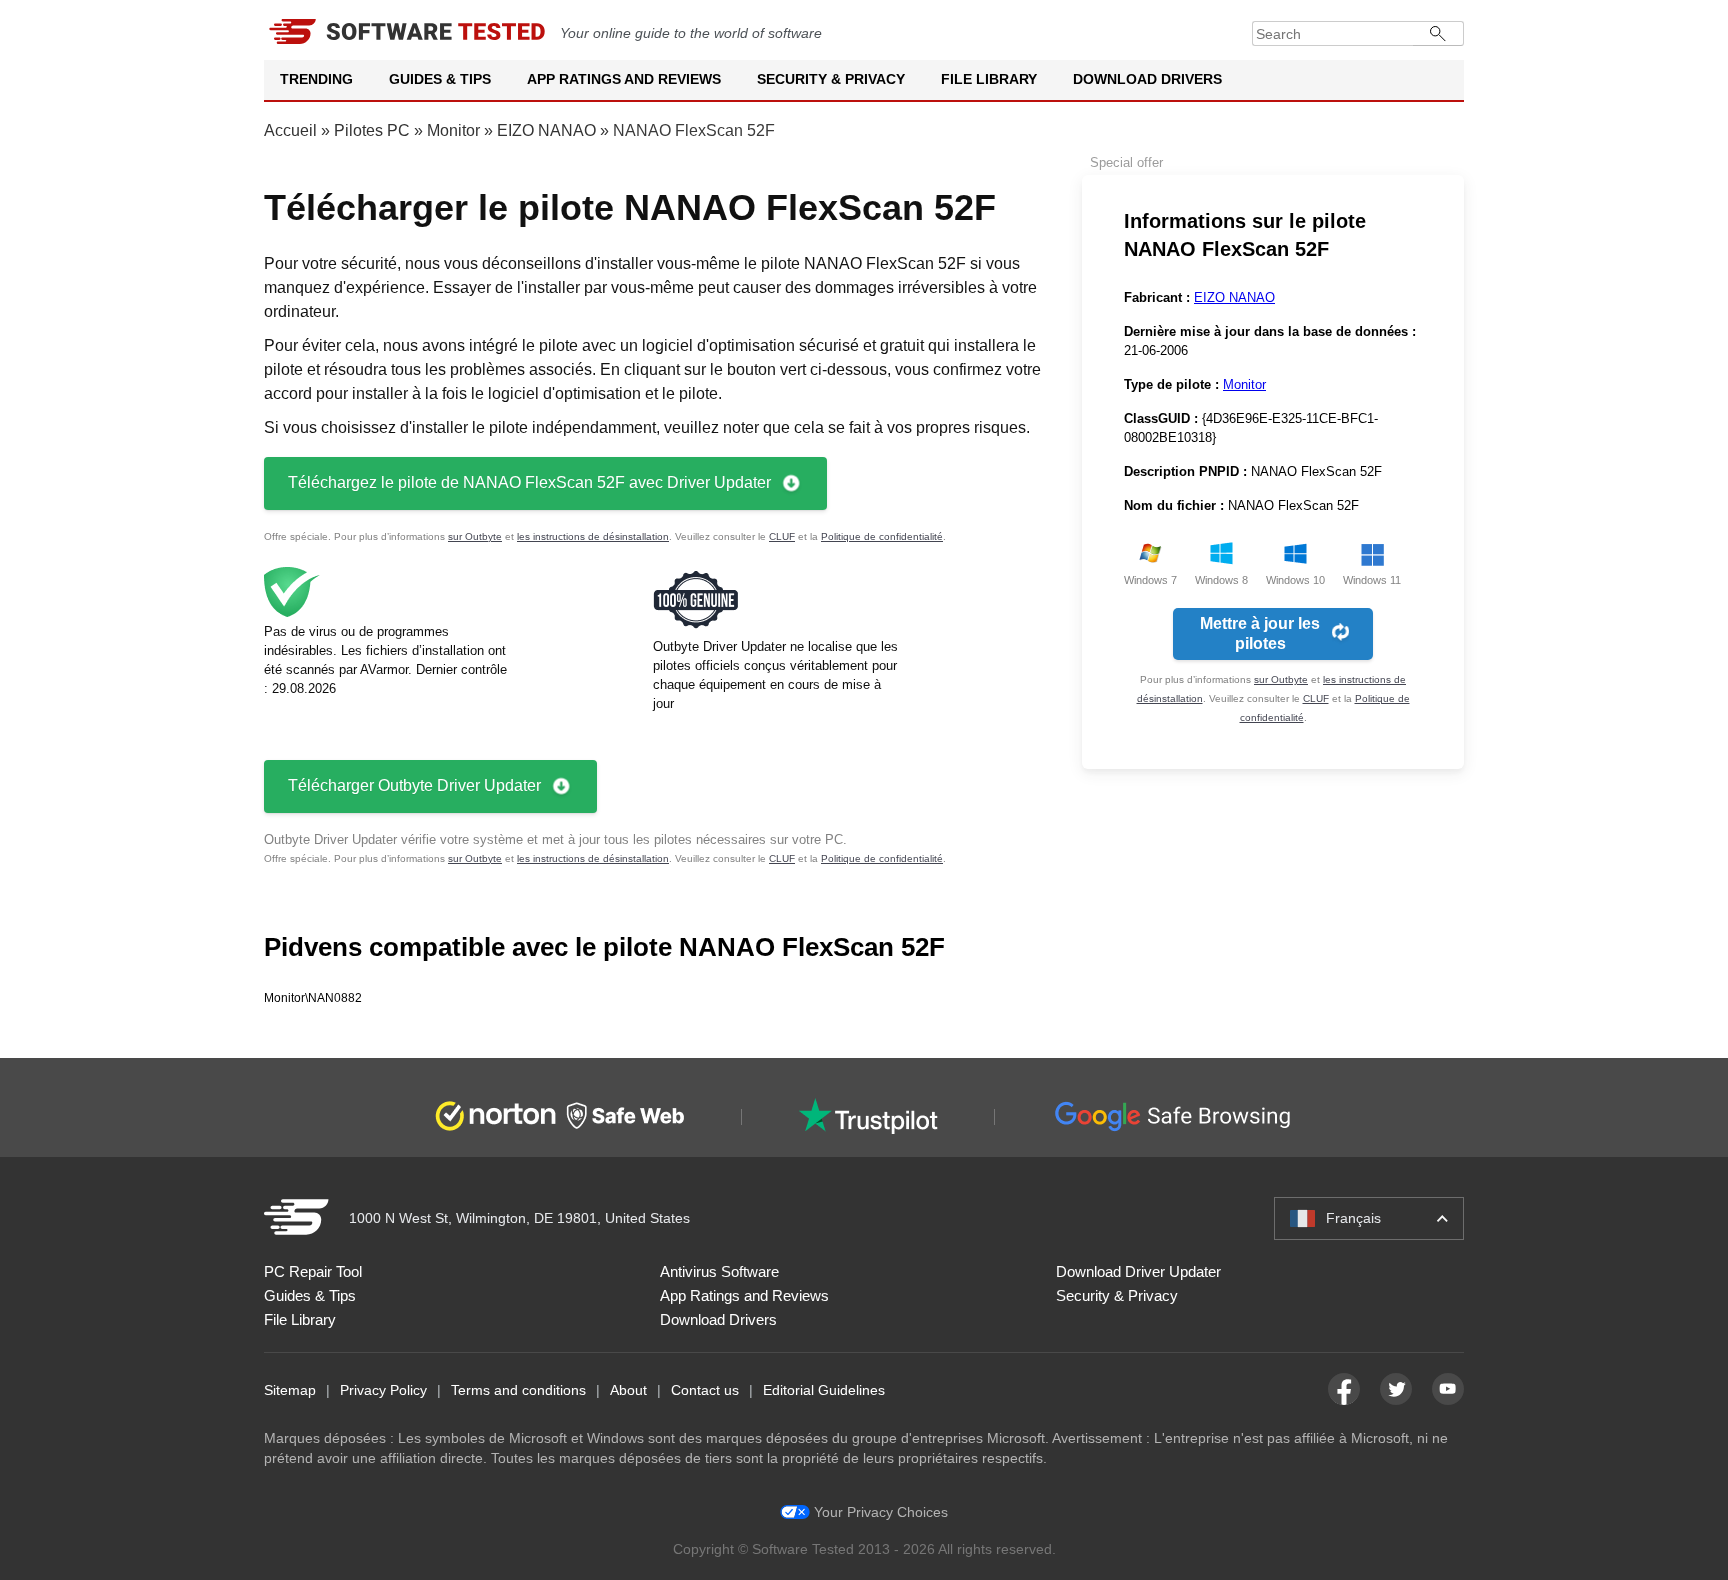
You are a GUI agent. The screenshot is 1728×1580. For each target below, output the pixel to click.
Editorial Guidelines (824, 1390)
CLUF (782, 536)
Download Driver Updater (1138, 1271)
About (628, 1390)
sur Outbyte (475, 536)
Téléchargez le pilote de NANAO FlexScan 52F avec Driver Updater (529, 482)
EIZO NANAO (546, 130)
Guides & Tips (440, 79)
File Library (989, 79)
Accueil (290, 130)
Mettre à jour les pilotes (1260, 633)
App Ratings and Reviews (624, 79)
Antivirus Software (719, 1271)
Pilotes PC (372, 130)
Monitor (453, 130)
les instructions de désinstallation (593, 536)
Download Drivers (1147, 79)
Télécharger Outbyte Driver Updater (414, 785)
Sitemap (290, 1390)
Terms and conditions (518, 1390)
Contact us (705, 1390)
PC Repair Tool (313, 1271)
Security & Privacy (831, 79)
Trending (316, 79)
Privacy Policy (383, 1390)
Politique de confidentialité (882, 536)
